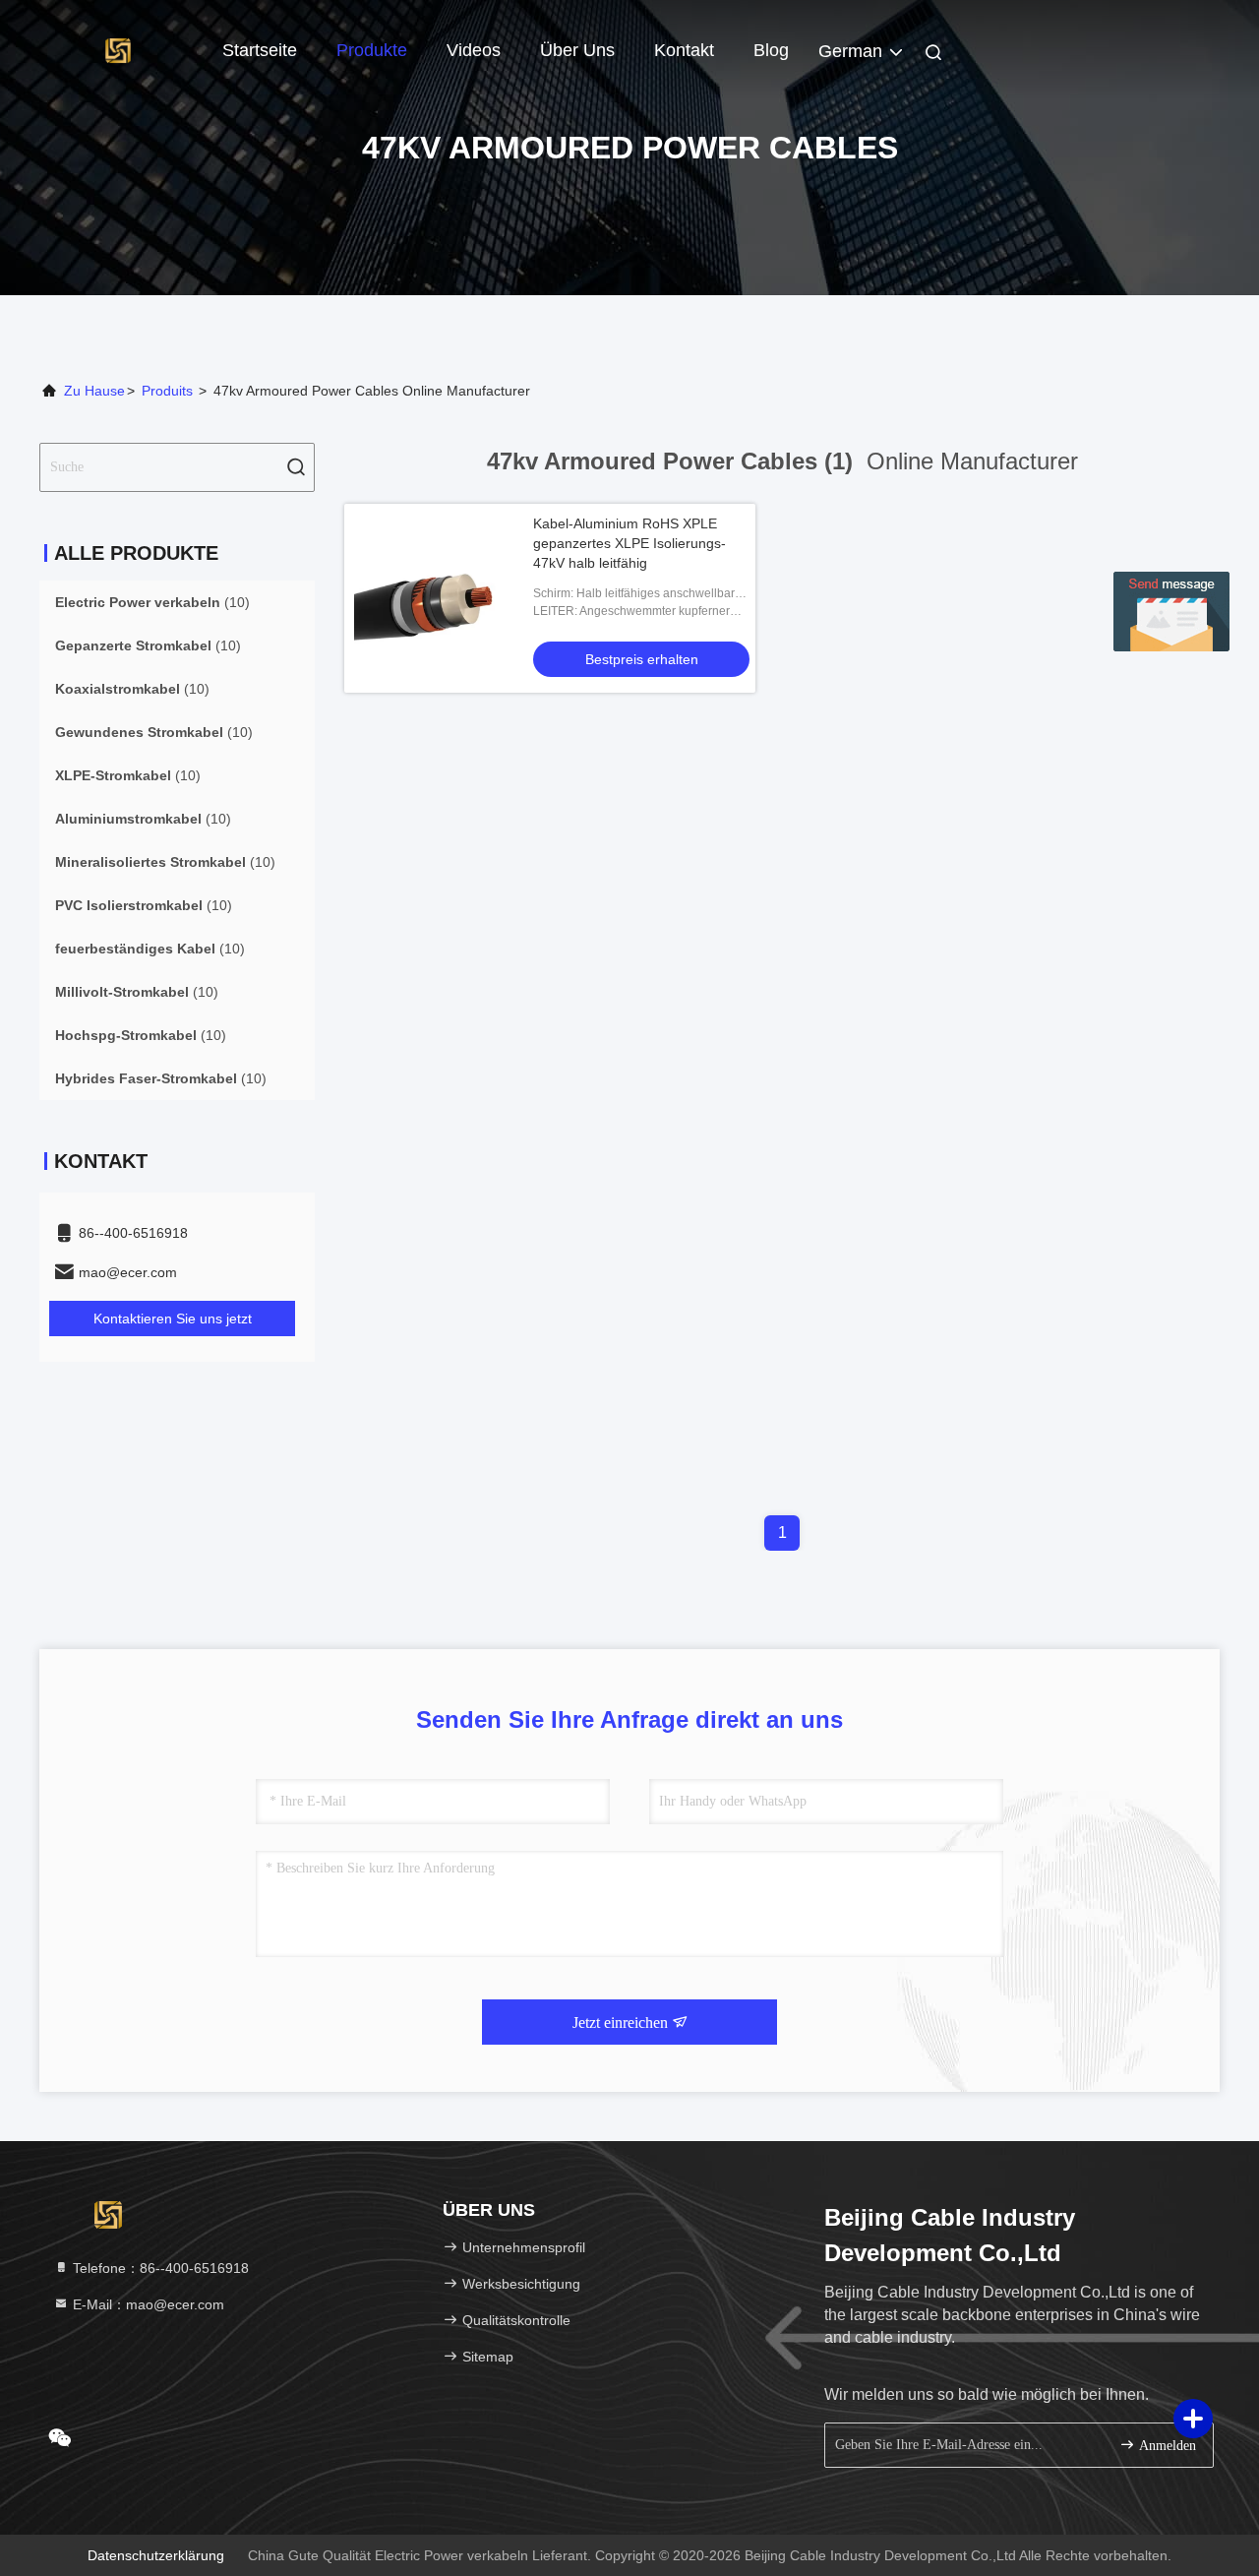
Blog (771, 50)
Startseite (260, 50)
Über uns (577, 50)
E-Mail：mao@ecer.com (147, 2304)
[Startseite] (118, 49)
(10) (152, 602)
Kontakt (684, 50)
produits (167, 391)
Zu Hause (94, 391)
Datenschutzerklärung (156, 2555)
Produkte (372, 50)
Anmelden (1166, 2446)
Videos (474, 50)
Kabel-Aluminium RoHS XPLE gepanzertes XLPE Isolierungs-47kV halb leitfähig (629, 543)
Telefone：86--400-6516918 (159, 2268)
